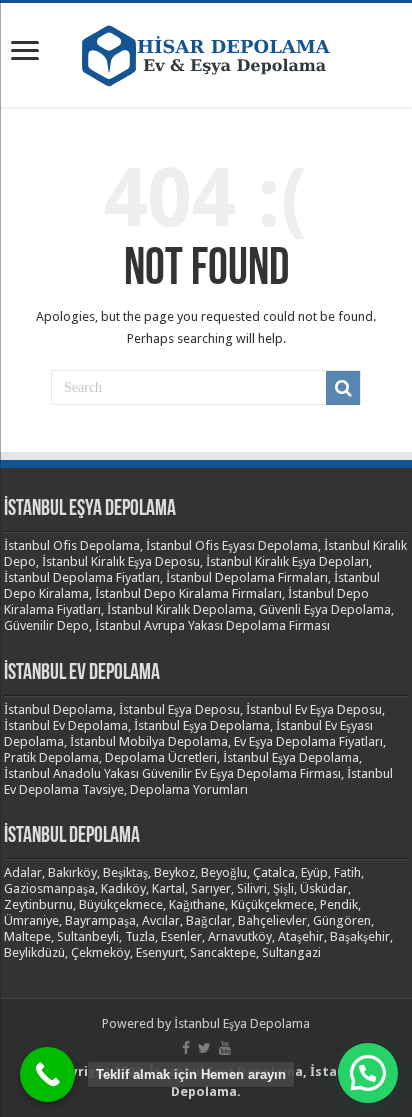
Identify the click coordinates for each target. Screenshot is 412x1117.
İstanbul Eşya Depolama (242, 1023)
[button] (368, 1073)
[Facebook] (186, 1048)
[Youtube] (225, 1048)
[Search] (343, 388)
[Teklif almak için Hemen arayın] (47, 1074)
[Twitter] (204, 1048)
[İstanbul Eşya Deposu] (206, 51)
